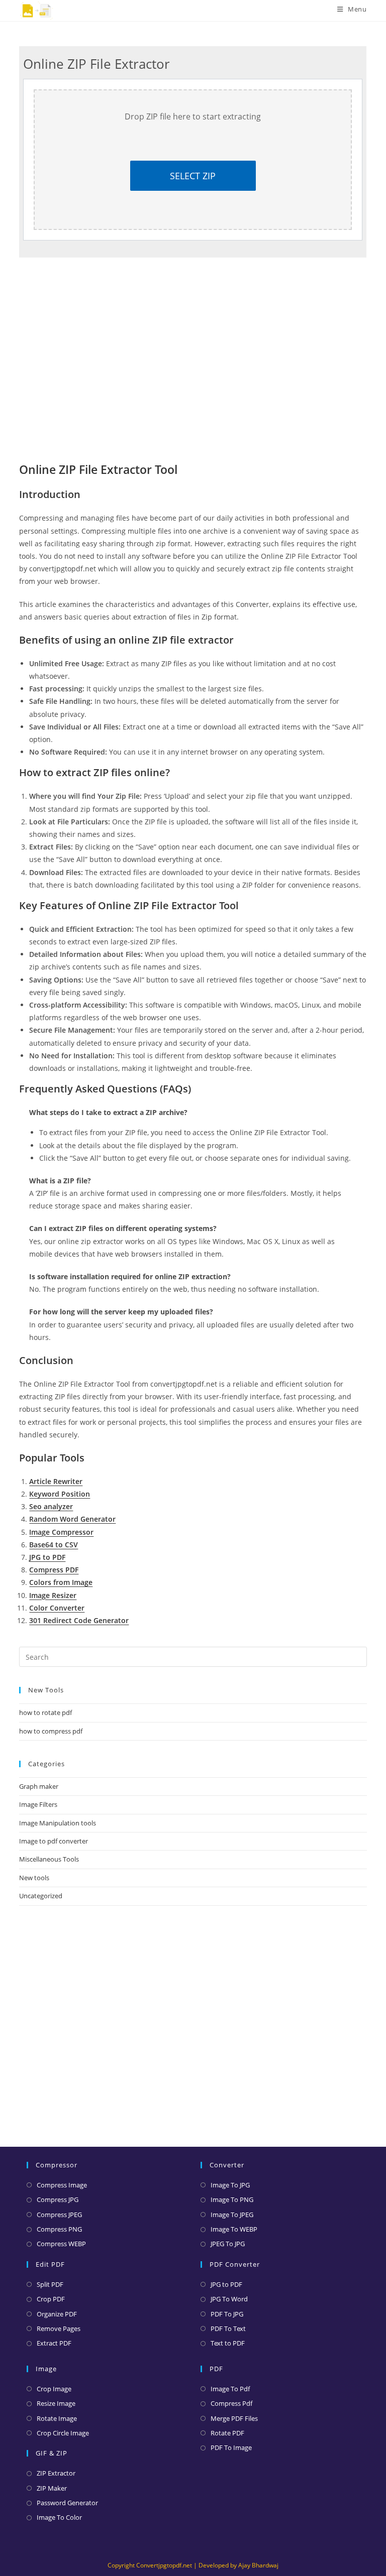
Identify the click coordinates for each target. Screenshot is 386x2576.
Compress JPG (58, 2199)
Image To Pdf (230, 2389)
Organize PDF (57, 2314)
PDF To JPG (227, 2314)
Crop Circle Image (63, 2433)
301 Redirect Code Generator (79, 1620)
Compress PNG (59, 2229)
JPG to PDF (47, 1557)
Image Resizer (53, 1595)
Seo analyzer (51, 1506)
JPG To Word (229, 2299)
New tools (34, 1878)
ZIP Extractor (56, 2473)
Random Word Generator (72, 1519)
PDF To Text (228, 2328)
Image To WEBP (234, 2229)
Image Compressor (61, 1532)
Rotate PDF (227, 2433)
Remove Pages (59, 2328)
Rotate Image (57, 2418)
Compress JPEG (59, 2215)
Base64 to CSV (54, 1545)
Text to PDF (228, 2343)
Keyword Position (60, 1494)
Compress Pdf (231, 2403)
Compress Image (62, 2185)
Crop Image (54, 2389)
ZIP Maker (52, 2488)
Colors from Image (61, 1582)
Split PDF (50, 2284)
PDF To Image (231, 2447)
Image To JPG (230, 2185)
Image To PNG (232, 2199)
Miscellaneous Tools (49, 1859)
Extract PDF (54, 2343)
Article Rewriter (56, 1481)
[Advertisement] (193, 2019)
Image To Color (59, 2517)
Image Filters (38, 1804)
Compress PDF (54, 1570)
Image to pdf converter (54, 1841)
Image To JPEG (232, 2215)
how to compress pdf (51, 1731)
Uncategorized (41, 1896)
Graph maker (39, 1786)
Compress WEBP (61, 2244)
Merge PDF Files (234, 2418)
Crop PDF (51, 2299)
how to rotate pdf (45, 1712)
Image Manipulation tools (58, 1823)
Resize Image (56, 2403)
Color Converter (57, 1608)
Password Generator (67, 2503)
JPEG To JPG (228, 2244)
